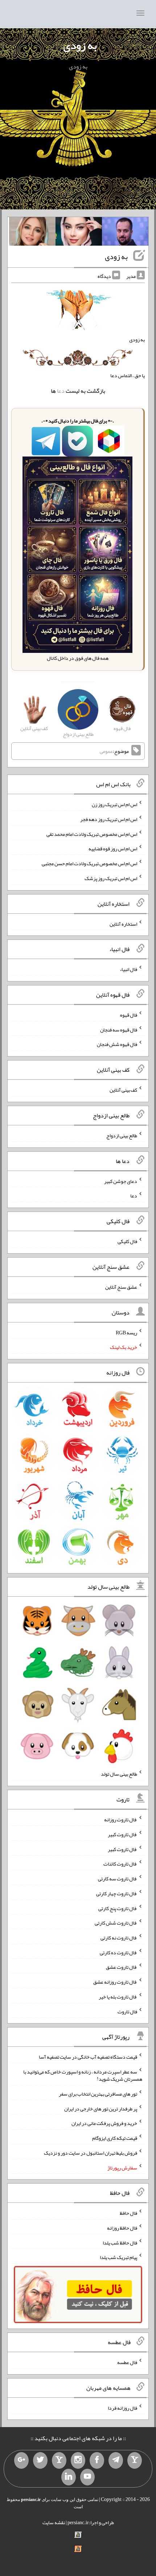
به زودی (80, 45)
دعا (61, 391)
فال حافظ (128, 2213)
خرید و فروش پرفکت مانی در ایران (104, 2123)
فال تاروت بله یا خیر (118, 1997)
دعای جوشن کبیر (121, 1181)
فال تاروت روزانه (121, 1820)
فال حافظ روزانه (122, 2228)
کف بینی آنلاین (123, 1090)
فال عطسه (127, 2362)
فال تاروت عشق (122, 1967)
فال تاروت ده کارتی (118, 1952)
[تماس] (59, 2460)
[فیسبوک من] (97, 2460)
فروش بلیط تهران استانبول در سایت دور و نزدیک (91, 2153)
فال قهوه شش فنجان (117, 1044)
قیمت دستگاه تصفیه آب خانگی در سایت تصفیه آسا (88, 2057)
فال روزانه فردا (122, 2408)
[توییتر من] (40, 2460)
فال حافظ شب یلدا (120, 2242)
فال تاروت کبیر (122, 1834)
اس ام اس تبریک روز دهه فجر (109, 819)
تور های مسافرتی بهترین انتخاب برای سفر (98, 2094)
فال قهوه (129, 1015)
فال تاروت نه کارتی (119, 1938)
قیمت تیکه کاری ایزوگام (115, 2138)
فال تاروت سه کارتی (118, 1879)
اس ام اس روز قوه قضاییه (113, 849)
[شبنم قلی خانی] (32, 233)
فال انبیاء (128, 969)
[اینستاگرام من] (78, 2460)
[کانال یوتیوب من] (87, 2477)
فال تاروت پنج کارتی (118, 1908)
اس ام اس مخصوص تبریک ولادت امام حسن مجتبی (89, 863)
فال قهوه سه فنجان (119, 1029)
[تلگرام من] (116, 2460)
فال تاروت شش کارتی (116, 1923)
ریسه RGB (126, 1332)
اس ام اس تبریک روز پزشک (111, 878)
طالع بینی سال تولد (119, 1774)
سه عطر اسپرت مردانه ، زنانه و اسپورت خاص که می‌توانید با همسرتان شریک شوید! (83, 2075)
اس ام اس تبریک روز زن (114, 804)
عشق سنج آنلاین (121, 1287)
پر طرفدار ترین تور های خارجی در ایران (101, 2108)
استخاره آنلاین (123, 924)
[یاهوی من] (135, 2460)
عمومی (106, 751)
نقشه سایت (54, 2522)
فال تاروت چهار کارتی (117, 1893)
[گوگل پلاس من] (21, 2460)
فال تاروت (127, 2011)
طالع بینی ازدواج (122, 1135)
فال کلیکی (127, 1241)
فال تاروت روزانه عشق (115, 1982)
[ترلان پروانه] (79, 233)
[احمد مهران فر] (125, 233)
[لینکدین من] (69, 2477)
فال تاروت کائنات (120, 1864)
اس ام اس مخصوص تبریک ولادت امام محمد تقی (92, 834)
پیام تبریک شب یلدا (118, 2257)
